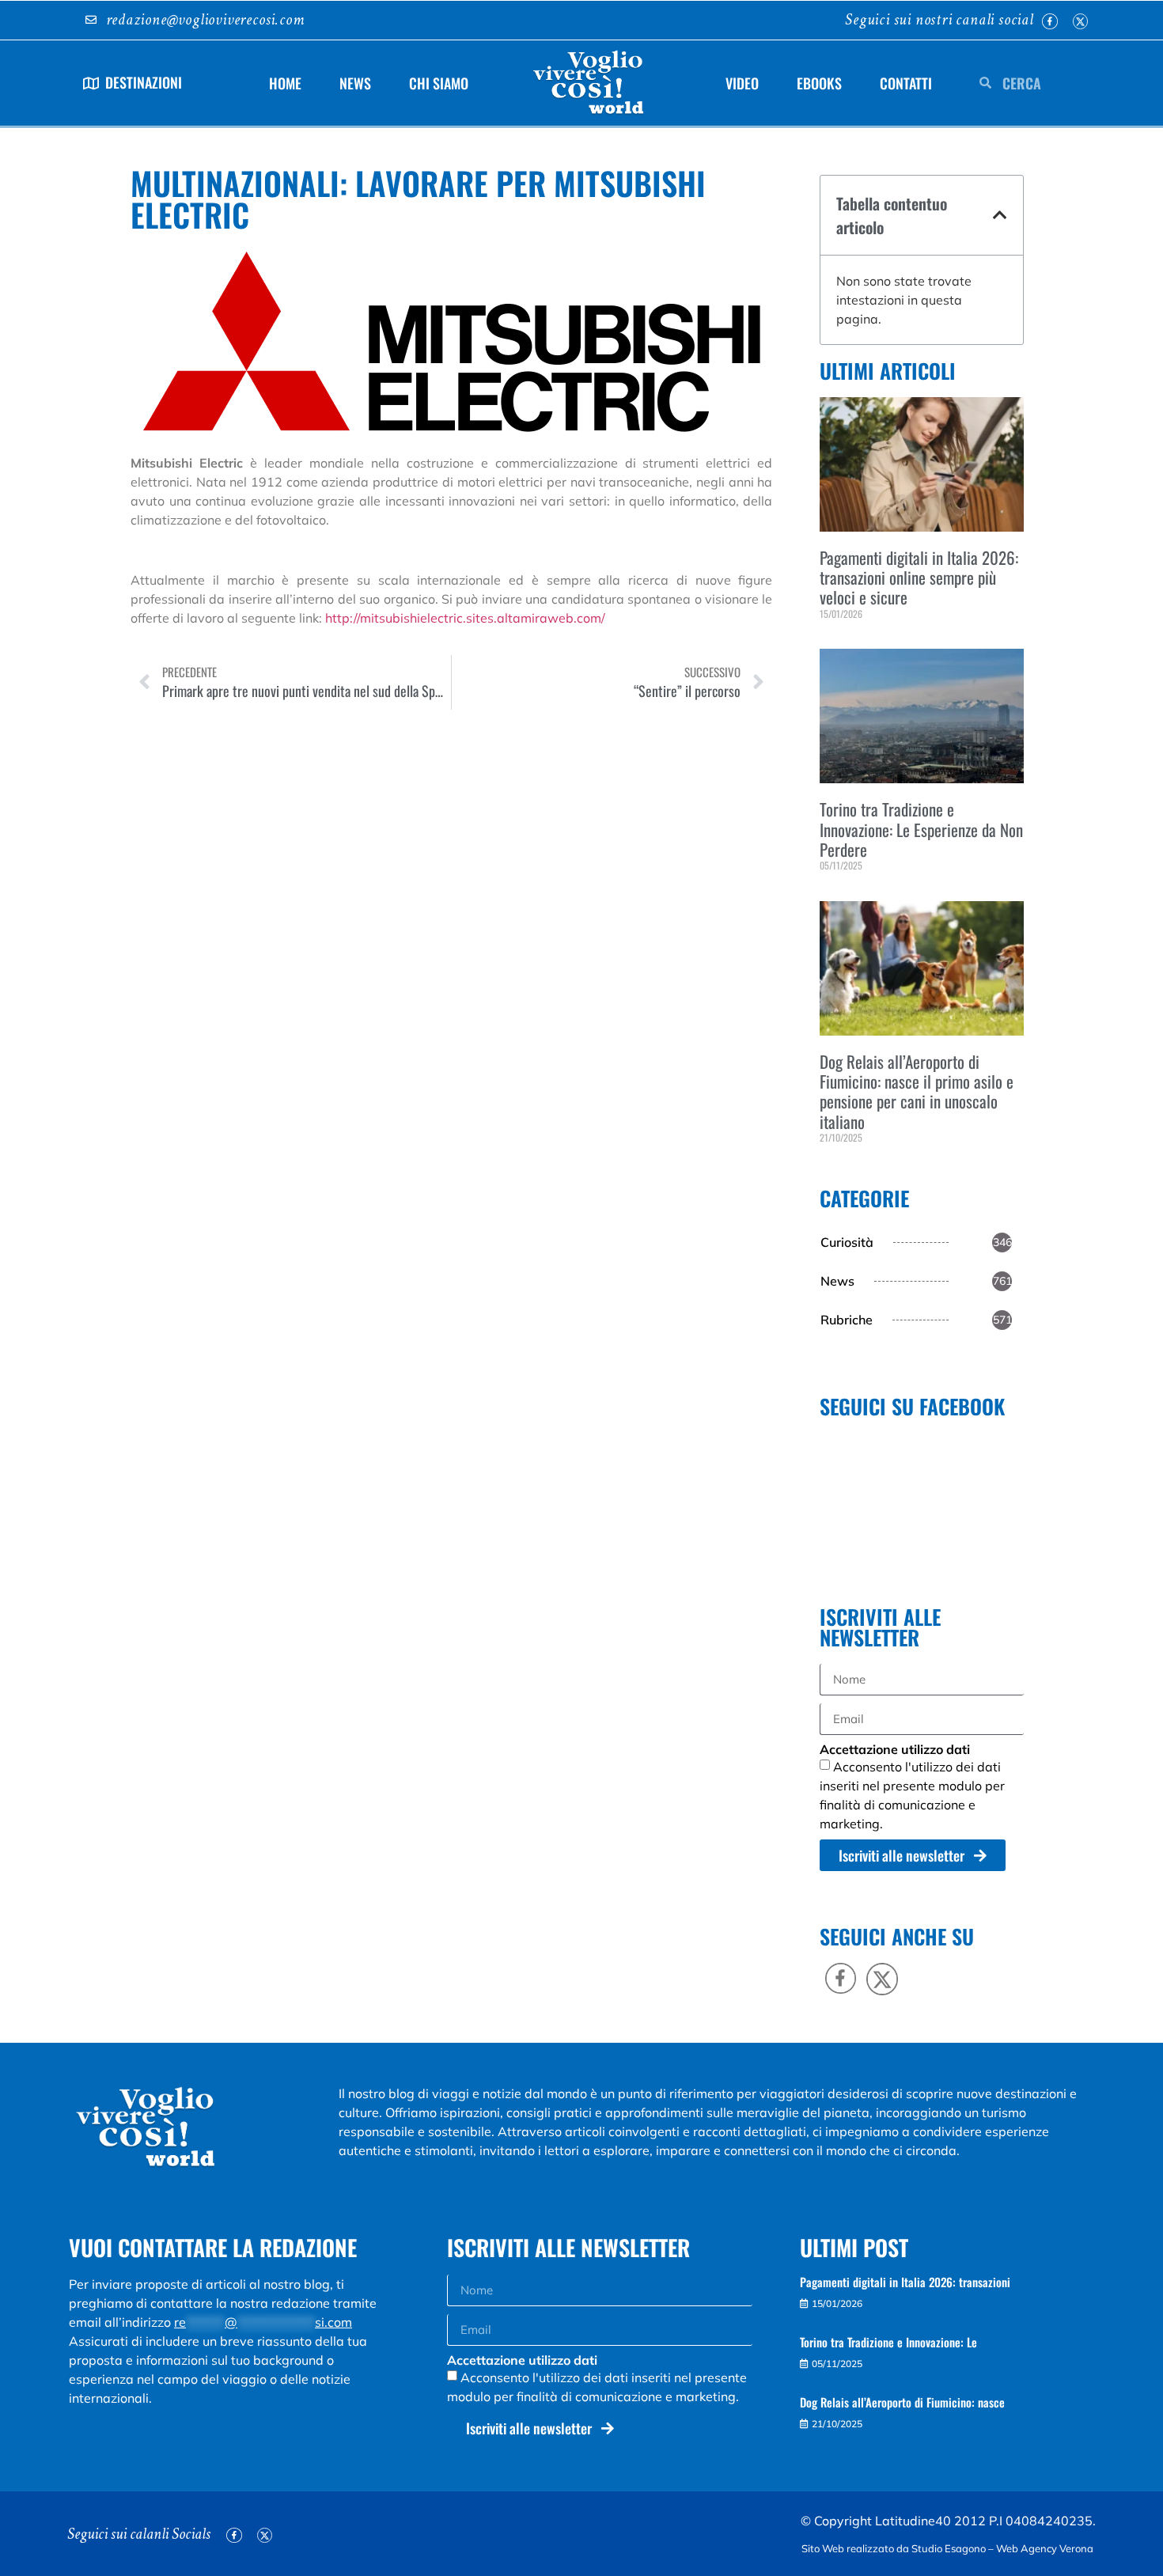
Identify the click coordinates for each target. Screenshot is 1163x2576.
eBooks (819, 83)
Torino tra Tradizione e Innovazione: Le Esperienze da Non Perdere (921, 829)
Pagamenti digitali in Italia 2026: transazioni (905, 2282)
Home (285, 83)
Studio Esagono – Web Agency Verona (1004, 2548)
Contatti (906, 83)
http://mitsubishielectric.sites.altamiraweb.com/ (465, 618)
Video (742, 83)
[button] (1000, 215)
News (355, 83)
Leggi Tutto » (843, 640)
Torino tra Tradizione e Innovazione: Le (888, 2342)
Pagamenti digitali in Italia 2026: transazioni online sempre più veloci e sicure (919, 577)
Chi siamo (439, 83)
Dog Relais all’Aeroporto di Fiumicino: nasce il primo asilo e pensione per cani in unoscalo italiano (917, 1091)
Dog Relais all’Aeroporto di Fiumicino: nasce (902, 2402)
